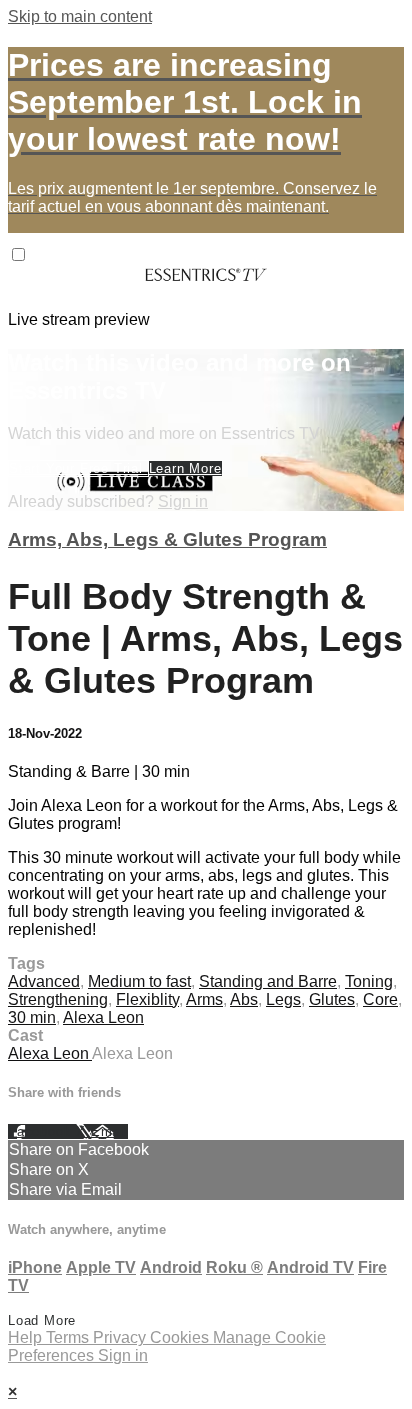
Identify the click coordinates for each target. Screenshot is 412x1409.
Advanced (44, 981)
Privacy (121, 1337)
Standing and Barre (268, 981)
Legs (283, 999)
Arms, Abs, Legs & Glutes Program (167, 539)
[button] (18, 254)
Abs (244, 999)
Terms (69, 1337)
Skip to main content (80, 16)
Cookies (181, 1337)
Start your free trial (78, 468)
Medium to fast (139, 981)
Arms (204, 999)
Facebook (42, 1131)
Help (27, 1337)
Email (109, 1131)
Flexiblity (147, 999)
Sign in (183, 501)
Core (380, 999)
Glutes (332, 999)
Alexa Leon (103, 1017)
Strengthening (58, 999)
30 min (32, 1017)
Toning (369, 981)
